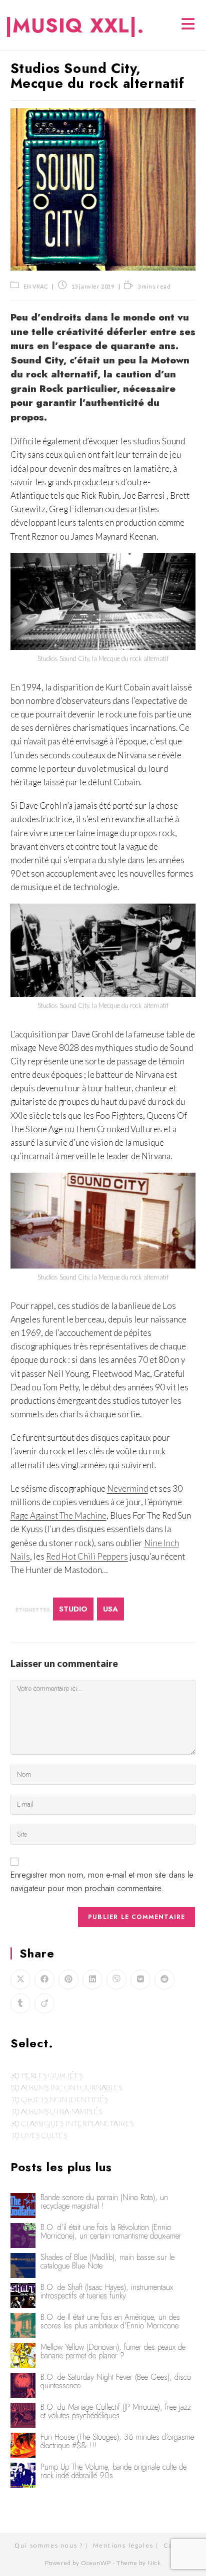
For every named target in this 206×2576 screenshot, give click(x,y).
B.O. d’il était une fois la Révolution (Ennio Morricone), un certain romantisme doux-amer (111, 2232)
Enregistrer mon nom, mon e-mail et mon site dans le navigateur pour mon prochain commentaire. (102, 1881)
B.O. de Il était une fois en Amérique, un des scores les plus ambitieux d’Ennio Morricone (110, 2321)
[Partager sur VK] (140, 1979)
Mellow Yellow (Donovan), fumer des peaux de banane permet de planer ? (113, 2351)
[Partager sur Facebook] (44, 1979)
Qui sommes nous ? (49, 2545)
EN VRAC (36, 286)
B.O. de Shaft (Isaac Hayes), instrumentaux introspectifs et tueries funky (107, 2291)
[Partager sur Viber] (116, 1979)
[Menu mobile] (189, 25)
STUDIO (73, 1609)
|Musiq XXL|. (75, 25)
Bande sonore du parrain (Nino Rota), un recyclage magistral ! (104, 2202)
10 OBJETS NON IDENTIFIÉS (59, 2099)
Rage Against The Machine (58, 1515)
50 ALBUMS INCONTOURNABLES (66, 2087)
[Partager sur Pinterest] (68, 1979)
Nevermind (127, 1488)
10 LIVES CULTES (39, 2135)
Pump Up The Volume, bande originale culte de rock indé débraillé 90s (113, 2471)
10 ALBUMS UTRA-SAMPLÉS (56, 2111)
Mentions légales (123, 2545)
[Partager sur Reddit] (164, 1979)
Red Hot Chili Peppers (87, 1556)
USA (110, 1609)
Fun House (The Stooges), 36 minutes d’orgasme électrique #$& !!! (117, 2441)
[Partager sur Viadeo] (44, 2003)
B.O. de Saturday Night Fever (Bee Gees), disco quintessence (116, 2381)
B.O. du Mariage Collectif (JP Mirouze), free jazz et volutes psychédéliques (116, 2411)
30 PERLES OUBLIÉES (46, 2075)
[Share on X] (20, 1979)
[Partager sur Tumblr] (20, 2003)
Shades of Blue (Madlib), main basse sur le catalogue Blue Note (107, 2261)
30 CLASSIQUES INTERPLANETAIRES (72, 2123)
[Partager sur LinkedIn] (92, 1979)
